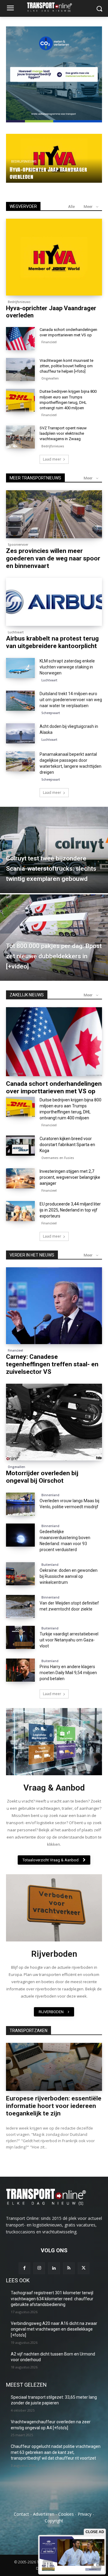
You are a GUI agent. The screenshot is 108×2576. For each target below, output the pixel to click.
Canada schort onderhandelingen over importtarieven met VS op (54, 1087)
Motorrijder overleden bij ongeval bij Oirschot (42, 1477)
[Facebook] (24, 2268)
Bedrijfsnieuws (19, 302)
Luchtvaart (16, 632)
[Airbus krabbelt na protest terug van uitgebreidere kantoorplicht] (54, 602)
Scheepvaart (51, 713)
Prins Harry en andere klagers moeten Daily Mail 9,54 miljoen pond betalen (68, 1673)
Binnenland (50, 1495)
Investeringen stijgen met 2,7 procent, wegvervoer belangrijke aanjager (70, 1177)
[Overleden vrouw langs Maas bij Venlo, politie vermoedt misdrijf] (20, 1504)
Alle (71, 207)
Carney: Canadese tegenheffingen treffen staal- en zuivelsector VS (52, 1364)
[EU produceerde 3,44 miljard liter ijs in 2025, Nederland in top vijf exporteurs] (20, 1211)
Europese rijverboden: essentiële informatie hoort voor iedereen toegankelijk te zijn (54, 2106)
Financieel (49, 342)
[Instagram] (39, 2268)
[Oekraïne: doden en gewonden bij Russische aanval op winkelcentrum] (20, 1574)
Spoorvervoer (18, 545)
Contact (21, 2514)
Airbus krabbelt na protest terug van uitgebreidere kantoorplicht (52, 642)
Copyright (54, 2521)
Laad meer (52, 459)
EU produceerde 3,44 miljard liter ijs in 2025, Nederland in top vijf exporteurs (70, 1210)
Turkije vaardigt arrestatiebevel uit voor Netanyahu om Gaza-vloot (69, 1640)
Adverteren (44, 2514)
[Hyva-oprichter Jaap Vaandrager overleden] (54, 257)
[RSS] (69, 2268)
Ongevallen (21, 154)
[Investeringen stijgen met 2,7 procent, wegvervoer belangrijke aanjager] (20, 1178)
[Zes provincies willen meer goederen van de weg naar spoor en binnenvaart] (54, 514)
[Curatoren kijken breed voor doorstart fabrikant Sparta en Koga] (20, 1146)
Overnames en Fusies (58, 1158)
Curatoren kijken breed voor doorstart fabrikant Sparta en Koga (67, 1145)
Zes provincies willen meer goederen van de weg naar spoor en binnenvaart (53, 558)
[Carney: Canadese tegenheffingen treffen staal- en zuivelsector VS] (54, 1306)
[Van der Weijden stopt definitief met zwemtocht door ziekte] (20, 1606)
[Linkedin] (54, 2268)
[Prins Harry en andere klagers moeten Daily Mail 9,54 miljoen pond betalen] (20, 1670)
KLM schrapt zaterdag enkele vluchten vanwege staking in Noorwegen (67, 667)
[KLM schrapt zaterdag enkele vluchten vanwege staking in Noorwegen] (20, 668)
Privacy (85, 2514)
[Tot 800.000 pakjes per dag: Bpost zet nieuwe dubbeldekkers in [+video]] (54, 938)
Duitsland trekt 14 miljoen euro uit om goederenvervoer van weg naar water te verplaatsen (71, 700)
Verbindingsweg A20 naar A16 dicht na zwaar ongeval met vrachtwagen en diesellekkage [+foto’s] (54, 2329)
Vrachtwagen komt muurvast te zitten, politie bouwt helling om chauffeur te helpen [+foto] (48, 169)
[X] (84, 2268)
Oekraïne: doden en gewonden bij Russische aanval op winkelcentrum (69, 1576)
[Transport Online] (54, 7)
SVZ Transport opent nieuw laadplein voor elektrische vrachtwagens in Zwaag (63, 433)
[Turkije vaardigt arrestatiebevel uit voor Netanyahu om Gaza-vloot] (20, 1637)
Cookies (66, 2514)
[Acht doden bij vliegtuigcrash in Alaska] (20, 733)
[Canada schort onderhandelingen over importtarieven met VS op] (20, 339)
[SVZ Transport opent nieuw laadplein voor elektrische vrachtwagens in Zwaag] (20, 437)
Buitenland (50, 1565)
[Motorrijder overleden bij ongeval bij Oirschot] (54, 1422)
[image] (54, 1742)
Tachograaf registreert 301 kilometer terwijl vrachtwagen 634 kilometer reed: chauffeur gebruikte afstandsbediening (52, 2299)
